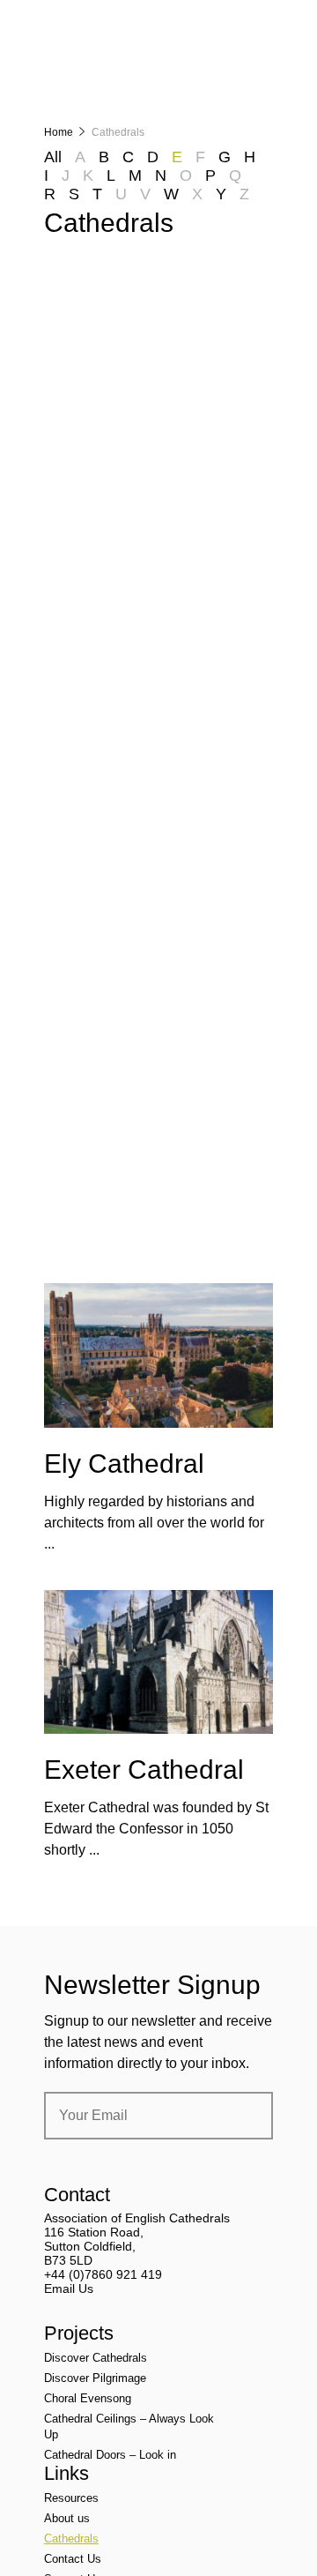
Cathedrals (71, 2539)
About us (67, 2518)
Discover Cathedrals (96, 2358)
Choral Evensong (88, 2398)
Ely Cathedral (124, 1463)
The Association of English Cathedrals (110, 62)
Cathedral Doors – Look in (110, 2455)
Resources (71, 2498)
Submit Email (245, 2116)
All (53, 157)
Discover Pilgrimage (95, 2378)
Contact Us (73, 2559)
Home (59, 132)
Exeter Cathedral (144, 1770)
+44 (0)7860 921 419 (103, 2274)
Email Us (69, 2289)
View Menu (262, 26)
